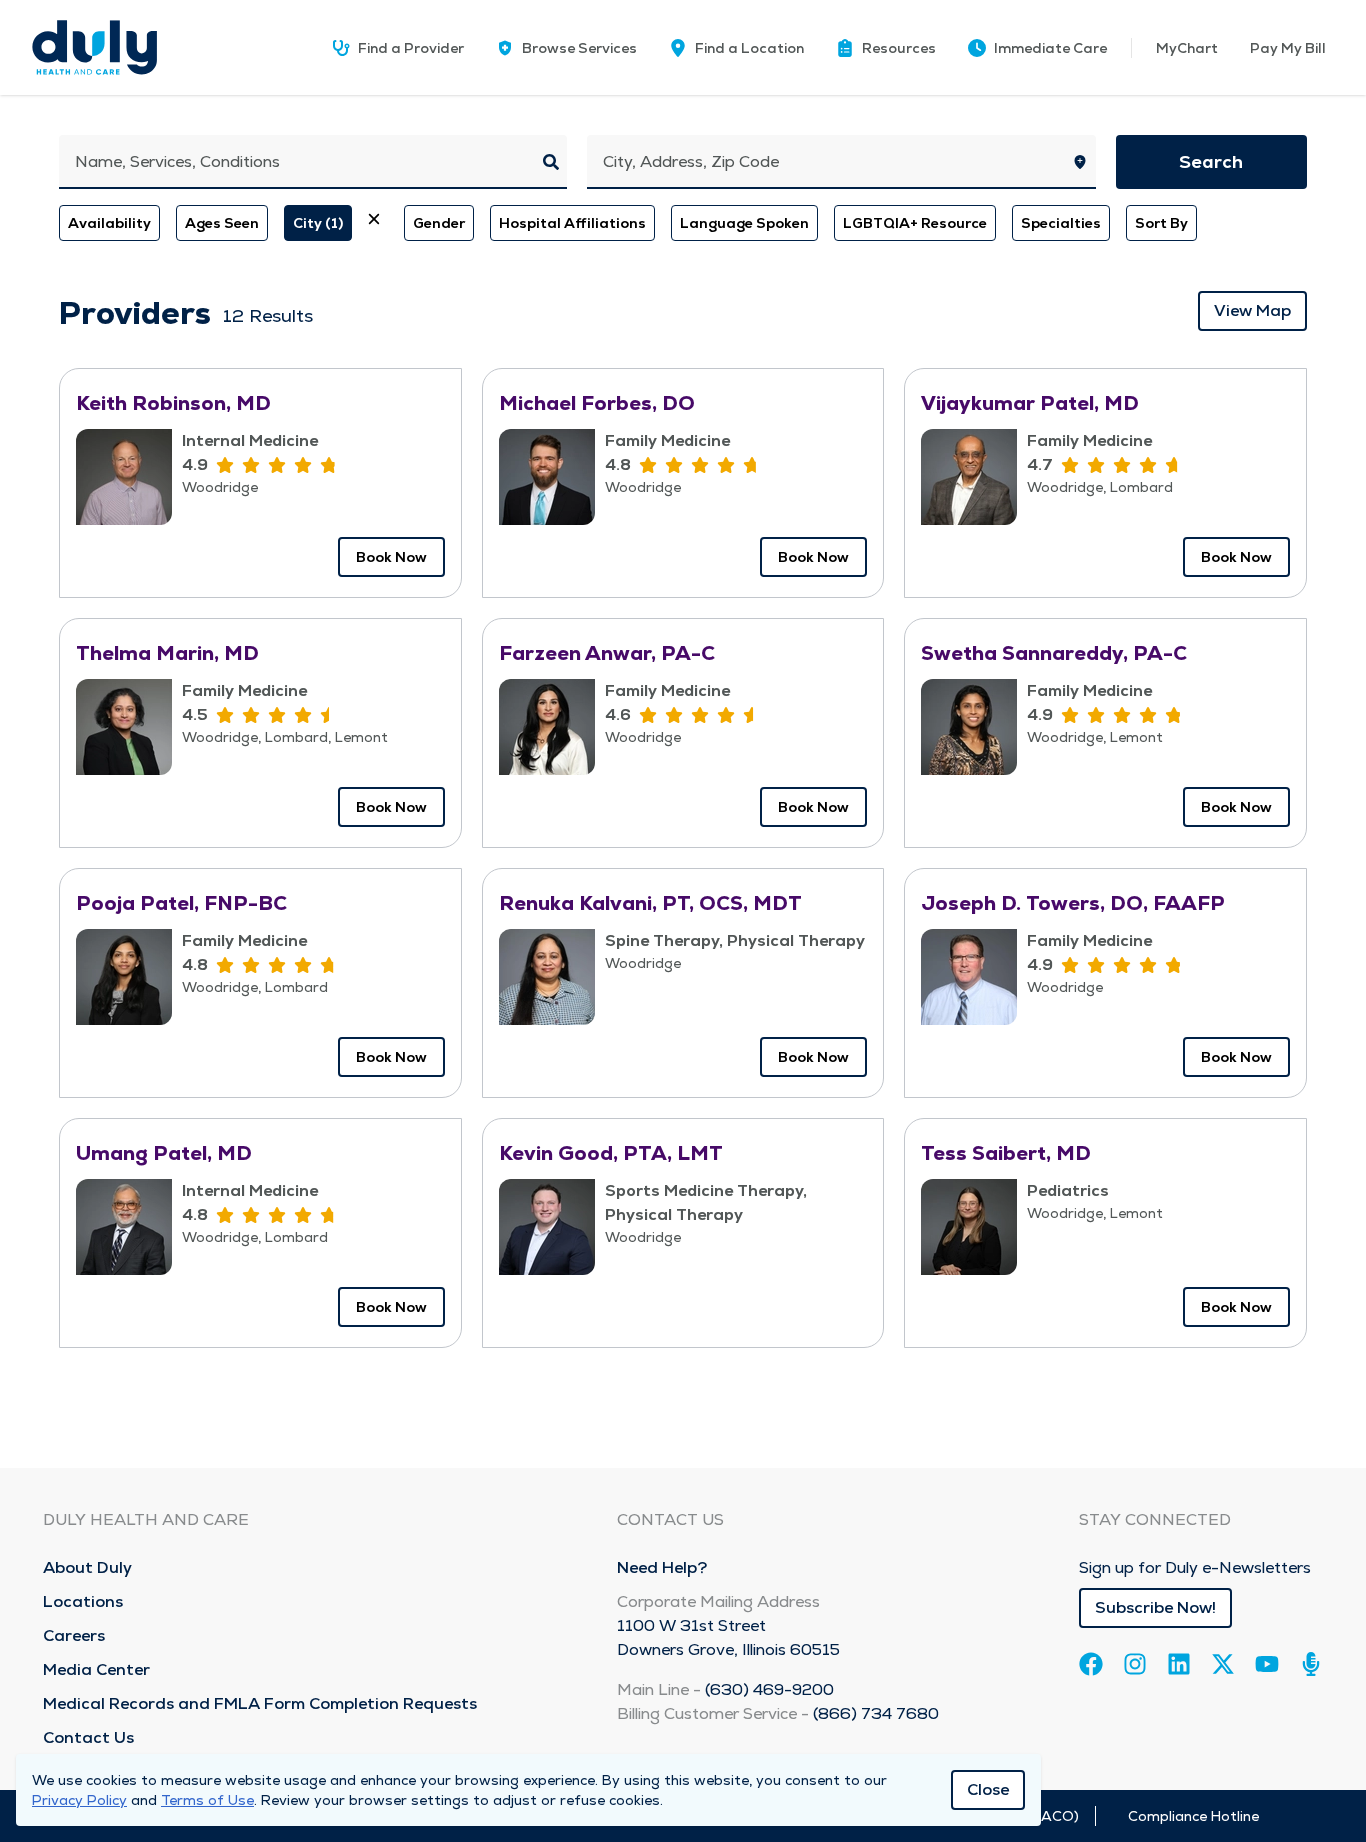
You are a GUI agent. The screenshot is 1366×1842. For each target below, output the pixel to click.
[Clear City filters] (374, 219)
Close (988, 1789)
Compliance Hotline (1193, 1816)
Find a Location (749, 48)
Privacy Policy (79, 1800)
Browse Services (579, 48)
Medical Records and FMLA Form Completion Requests (260, 1703)
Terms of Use (207, 1800)
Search (1211, 161)
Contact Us (88, 1737)
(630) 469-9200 (769, 1689)
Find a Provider (411, 48)
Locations (83, 1601)
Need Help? (662, 1567)
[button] (886, 48)
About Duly (87, 1567)
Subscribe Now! (1155, 1607)
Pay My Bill (1288, 48)
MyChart (1187, 48)
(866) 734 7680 (876, 1713)
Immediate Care (1050, 48)
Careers (74, 1635)
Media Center (96, 1669)
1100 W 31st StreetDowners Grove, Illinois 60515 (728, 1637)
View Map (1252, 310)
